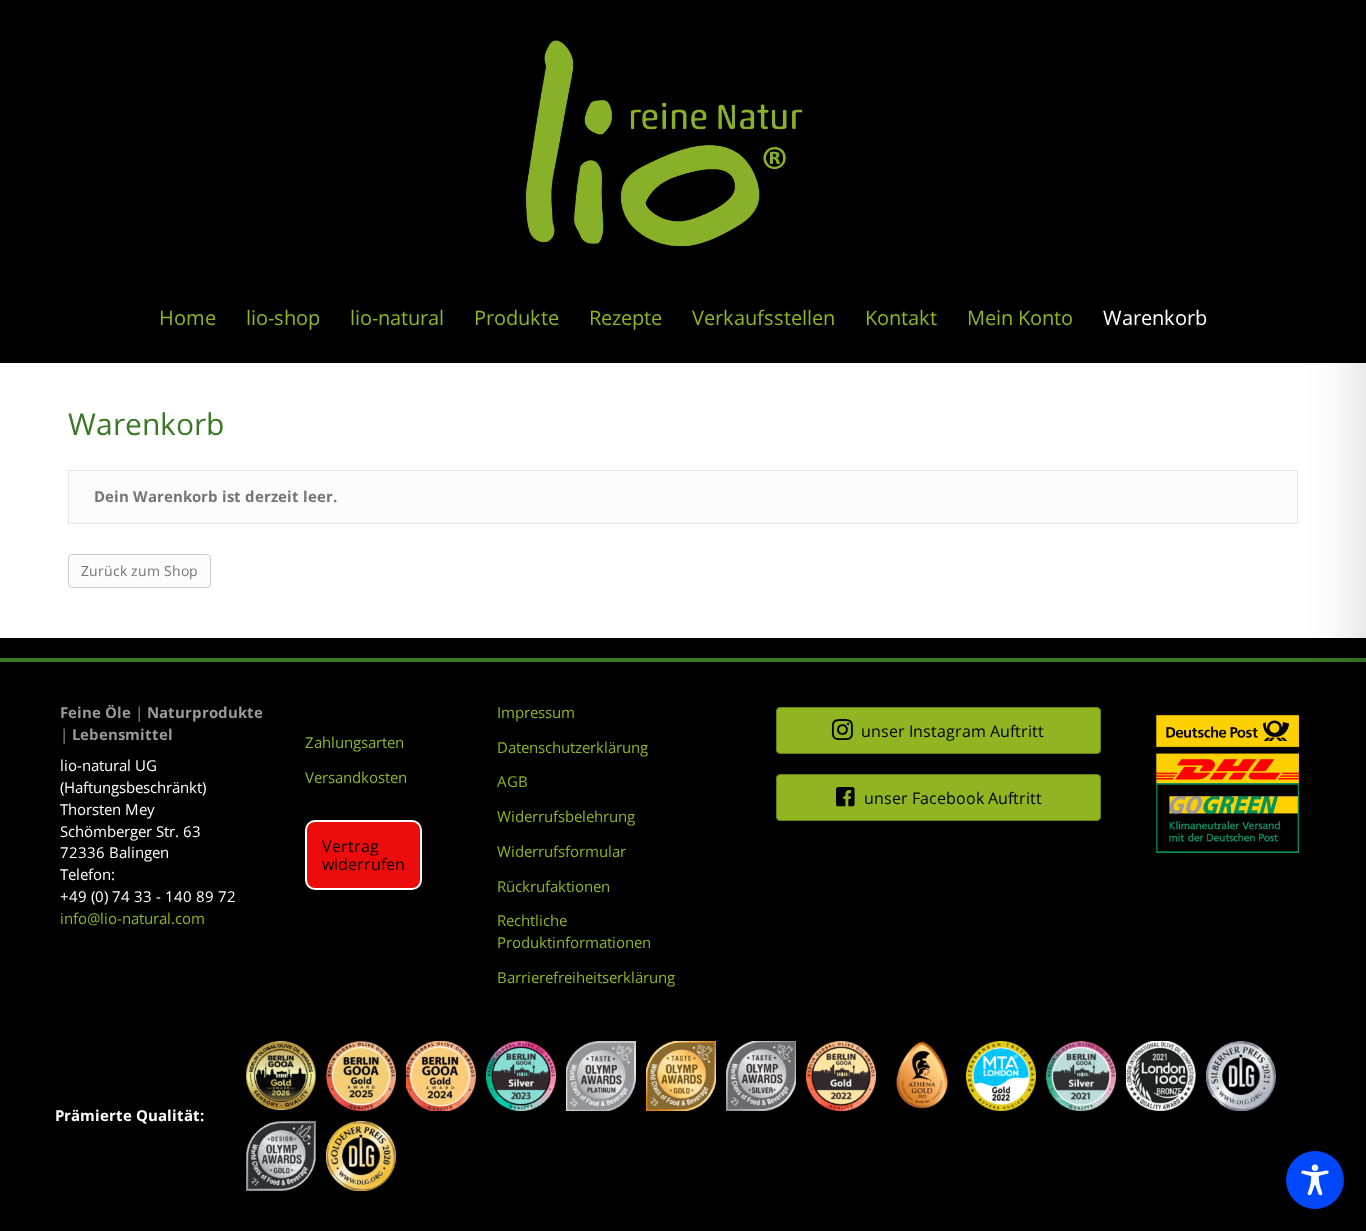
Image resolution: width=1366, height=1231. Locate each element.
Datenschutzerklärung (572, 747)
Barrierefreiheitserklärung (586, 977)
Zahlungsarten (354, 742)
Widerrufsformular (561, 851)
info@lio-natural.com (132, 918)
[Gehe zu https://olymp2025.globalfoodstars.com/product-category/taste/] (601, 1076)
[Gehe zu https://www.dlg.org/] (1241, 1076)
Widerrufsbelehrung (566, 816)
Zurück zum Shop (139, 570)
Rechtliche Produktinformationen (574, 931)
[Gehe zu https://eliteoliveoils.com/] (281, 1076)
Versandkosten (356, 777)
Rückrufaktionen (553, 886)
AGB (512, 781)
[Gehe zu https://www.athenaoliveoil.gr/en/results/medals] (921, 1076)
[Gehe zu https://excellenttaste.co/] (1001, 1076)
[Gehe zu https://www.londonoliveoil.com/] (1161, 1076)
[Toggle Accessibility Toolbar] (1315, 1180)
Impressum (536, 712)
